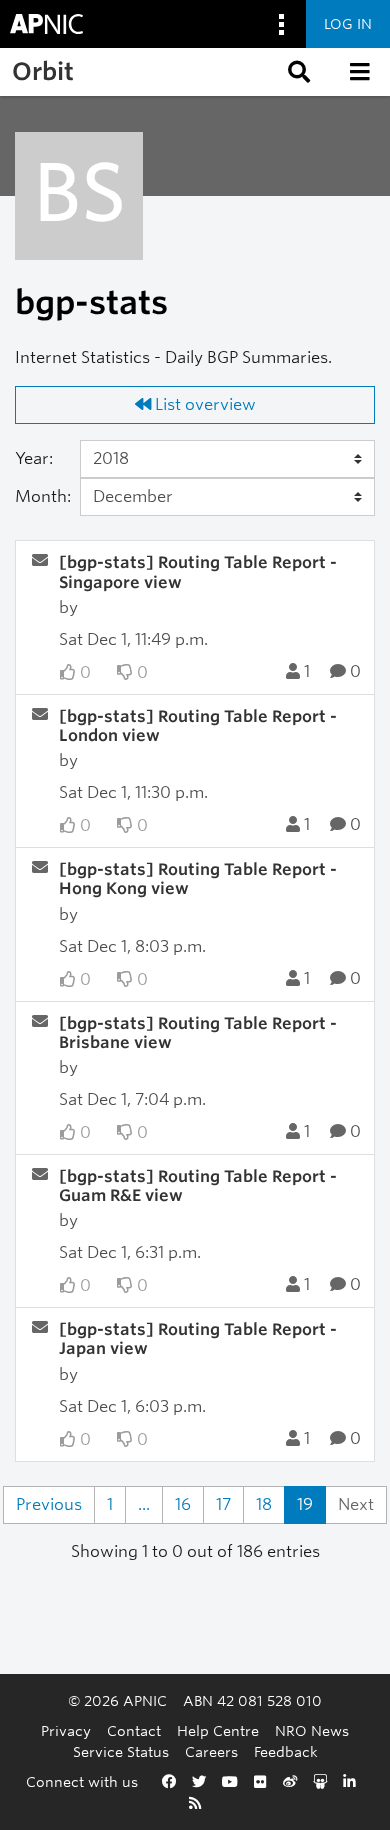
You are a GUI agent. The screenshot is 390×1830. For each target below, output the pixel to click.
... (144, 1504)
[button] (297, 72)
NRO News (312, 1730)
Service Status (121, 1751)
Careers (211, 1751)
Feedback (286, 1751)
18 (264, 1504)
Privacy (66, 1730)
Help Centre (218, 1730)
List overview (203, 404)
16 (183, 1504)
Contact (134, 1730)
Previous (49, 1504)
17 (223, 1504)
